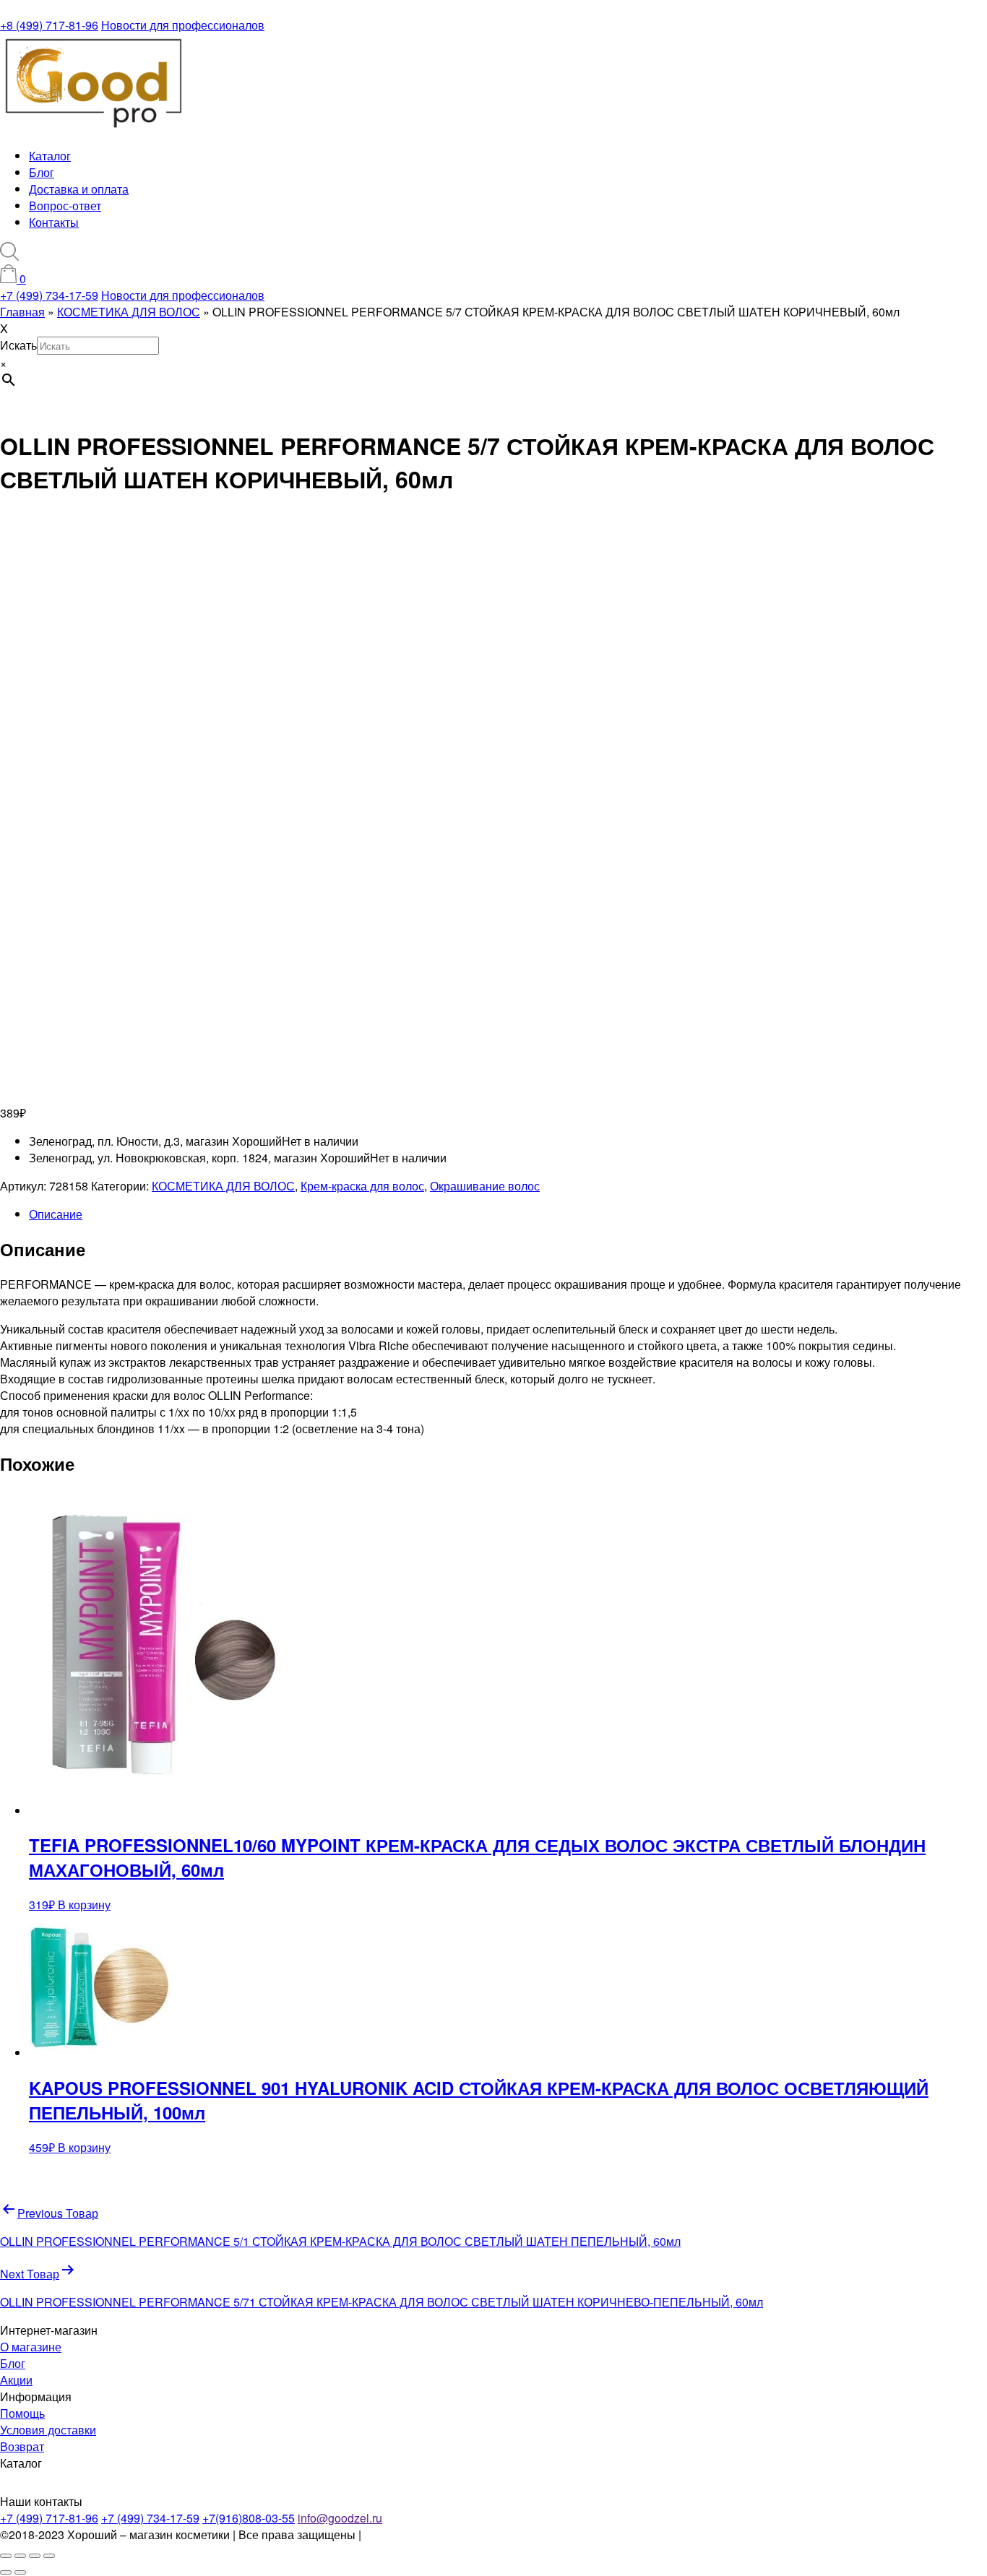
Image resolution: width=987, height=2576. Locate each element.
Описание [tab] (56, 1214)
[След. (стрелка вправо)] (20, 2572)
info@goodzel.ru (340, 2518)
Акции (16, 2380)
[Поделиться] (35, 2556)
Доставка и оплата (79, 189)
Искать (18, 345)
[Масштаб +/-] (6, 2556)
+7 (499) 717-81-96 (49, 2518)
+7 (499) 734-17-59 (49, 295)
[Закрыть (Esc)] (49, 2556)
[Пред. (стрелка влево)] (6, 2572)
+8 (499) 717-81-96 (49, 25)
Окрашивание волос (485, 1186)
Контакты (54, 222)
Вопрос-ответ (65, 206)
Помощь (22, 2413)
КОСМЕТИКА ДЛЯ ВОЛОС (223, 1186)
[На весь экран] (20, 2556)
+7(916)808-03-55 (249, 2518)
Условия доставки (48, 2430)
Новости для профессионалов (183, 25)
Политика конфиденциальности (449, 2534)
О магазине (31, 2347)
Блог (42, 172)
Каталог (50, 156)
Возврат (22, 2446)
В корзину (84, 1905)
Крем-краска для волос (362, 1186)
